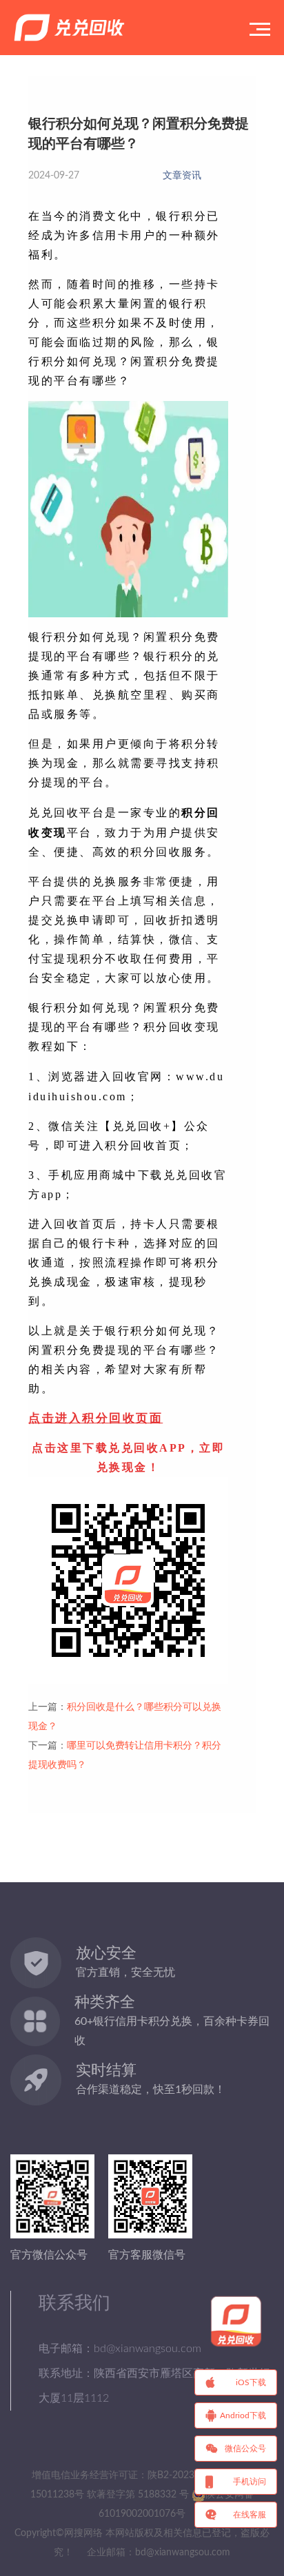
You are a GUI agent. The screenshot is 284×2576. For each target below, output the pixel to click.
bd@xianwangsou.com (183, 2553)
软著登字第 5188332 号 (138, 2495)
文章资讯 (182, 176)
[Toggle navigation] (260, 28)
